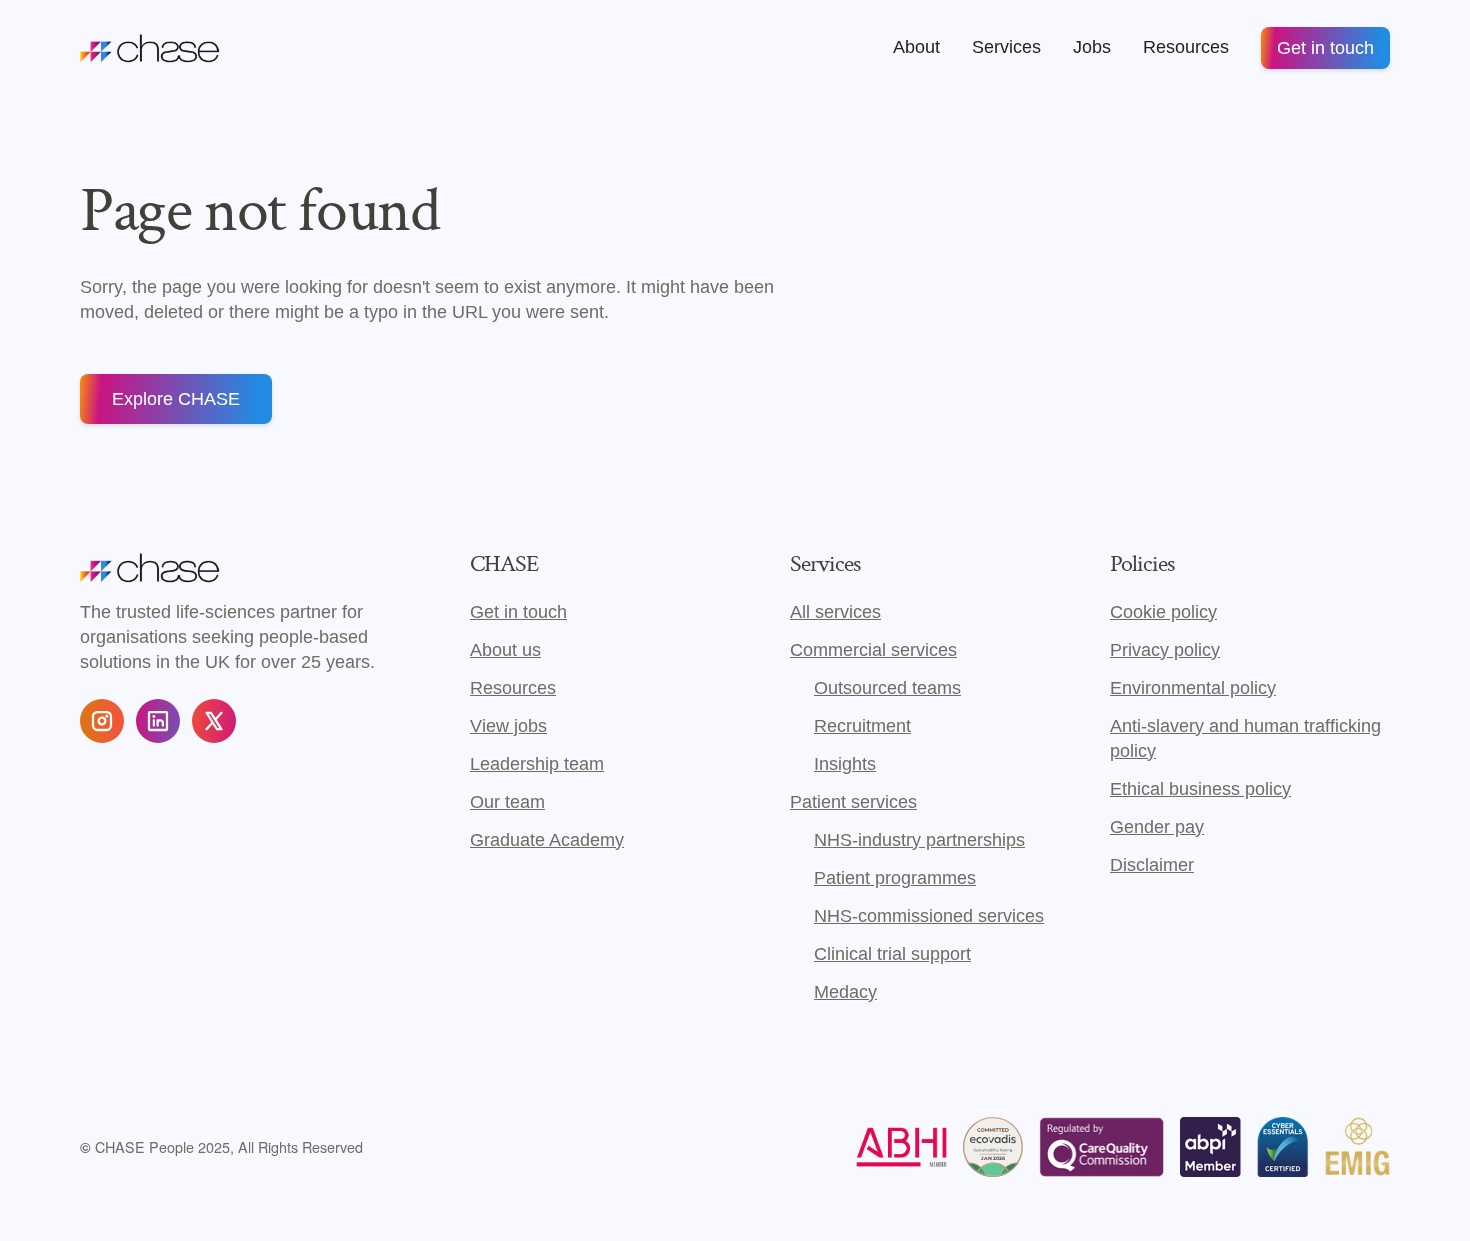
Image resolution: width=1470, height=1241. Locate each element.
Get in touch (1325, 48)
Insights (845, 764)
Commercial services (873, 650)
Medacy (845, 992)
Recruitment (862, 726)
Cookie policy (1163, 612)
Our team (507, 802)
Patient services (853, 802)
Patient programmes (895, 878)
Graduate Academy (547, 840)
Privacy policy (1165, 650)
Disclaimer (1152, 865)
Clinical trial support (892, 954)
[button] (916, 47)
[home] (150, 48)
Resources (513, 688)
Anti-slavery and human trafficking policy (1245, 738)
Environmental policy (1193, 688)
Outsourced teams (887, 688)
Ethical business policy (1200, 789)
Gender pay (1157, 827)
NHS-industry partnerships (919, 840)
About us (505, 650)
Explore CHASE (176, 399)
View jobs (508, 726)
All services (835, 612)
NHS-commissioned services (929, 916)
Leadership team (537, 764)
